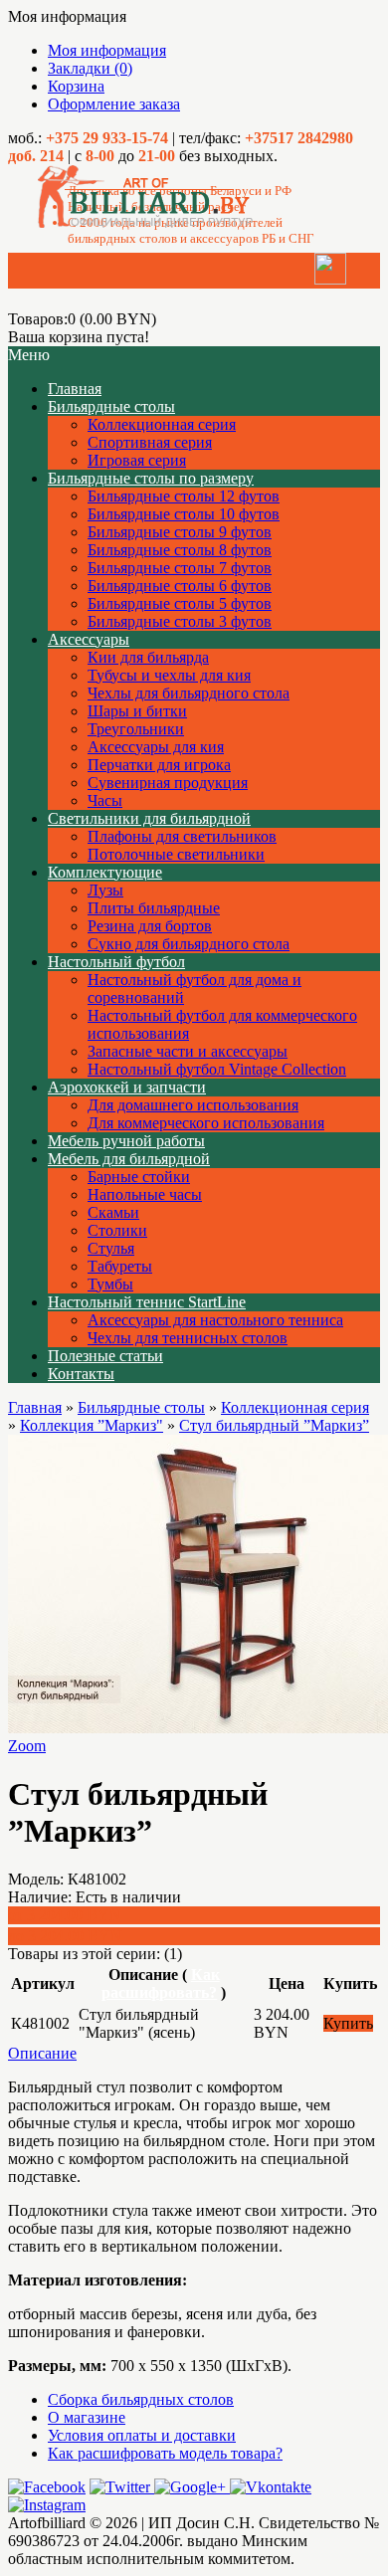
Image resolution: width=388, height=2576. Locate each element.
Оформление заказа (114, 104)
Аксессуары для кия (156, 747)
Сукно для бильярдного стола (189, 944)
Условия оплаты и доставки (142, 2435)
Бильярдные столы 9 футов (180, 532)
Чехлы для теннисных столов (188, 1338)
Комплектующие (105, 872)
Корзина (76, 86)
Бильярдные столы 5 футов (180, 603)
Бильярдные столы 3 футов (180, 621)
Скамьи (113, 1212)
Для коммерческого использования (206, 1123)
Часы (105, 800)
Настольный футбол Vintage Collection (217, 1069)
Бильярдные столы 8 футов (180, 550)
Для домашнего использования (193, 1105)
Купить (348, 2023)
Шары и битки (137, 711)
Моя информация (107, 50)
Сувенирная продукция (168, 783)
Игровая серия (137, 460)
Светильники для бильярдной (149, 818)
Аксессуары (89, 639)
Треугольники (136, 729)
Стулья (111, 1248)
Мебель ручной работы (126, 1141)
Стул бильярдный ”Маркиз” (274, 1425)
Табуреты (120, 1266)
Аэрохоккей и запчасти (127, 1087)
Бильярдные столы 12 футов (184, 496)
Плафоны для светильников (182, 836)
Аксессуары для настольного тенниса (215, 1320)
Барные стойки (139, 1177)
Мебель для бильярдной (129, 1159)
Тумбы (110, 1284)
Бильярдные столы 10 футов (184, 514)
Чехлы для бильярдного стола (189, 693)
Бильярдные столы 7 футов (180, 568)
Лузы (105, 890)
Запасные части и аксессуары (188, 1051)
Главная (35, 1407)
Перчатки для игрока (159, 765)
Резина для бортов (150, 926)
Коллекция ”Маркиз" (92, 1425)
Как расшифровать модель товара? (165, 2453)
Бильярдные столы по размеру (151, 478)
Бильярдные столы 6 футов (180, 586)
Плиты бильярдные (154, 908)
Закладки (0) (90, 68)
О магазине (87, 2417)
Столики (117, 1230)
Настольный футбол (116, 962)
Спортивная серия (150, 442)
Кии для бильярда (148, 657)
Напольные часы (145, 1194)
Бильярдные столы (111, 406)
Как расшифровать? (161, 1983)
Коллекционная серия (162, 424)
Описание (42, 2053)
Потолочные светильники (176, 854)
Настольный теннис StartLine (147, 1302)
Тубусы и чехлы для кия (169, 675)
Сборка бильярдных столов (141, 2399)
